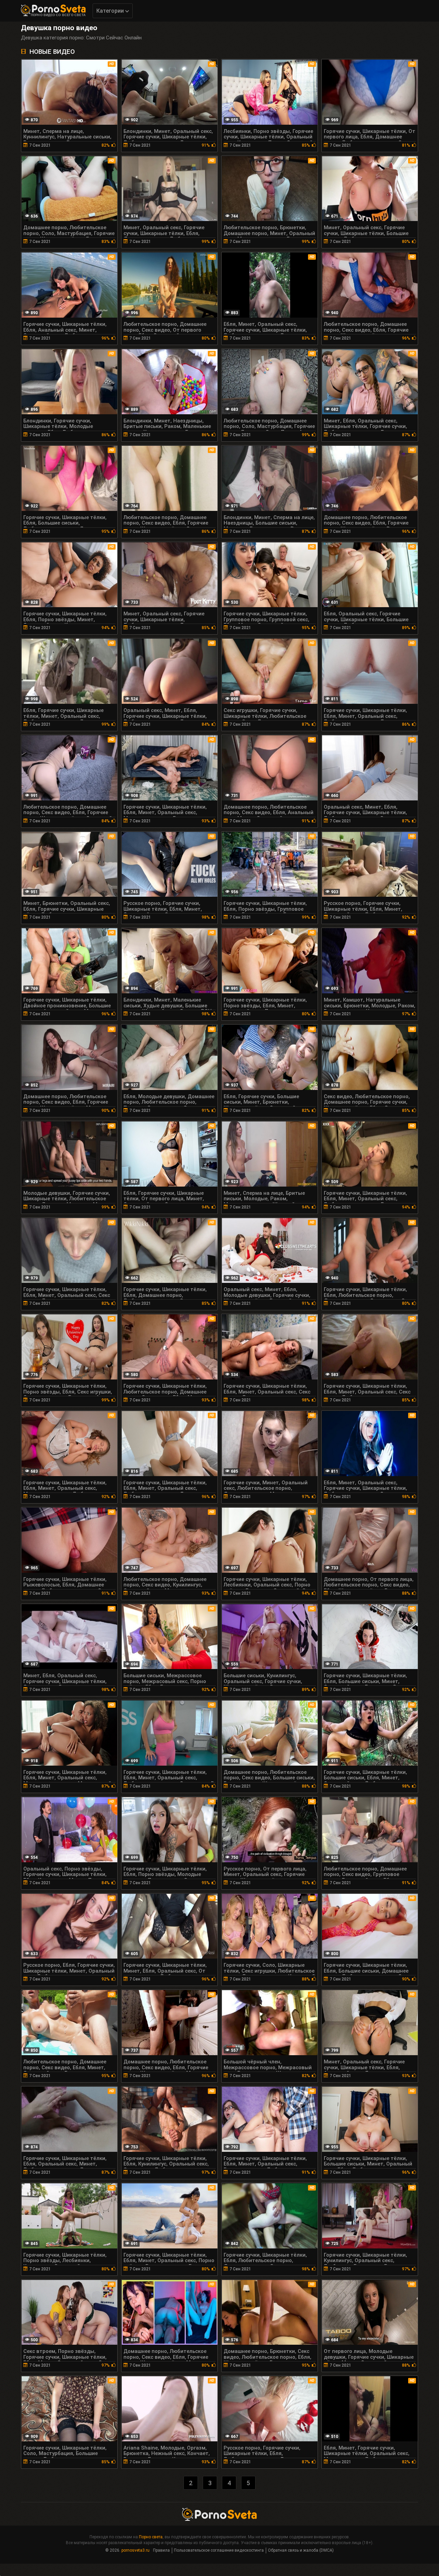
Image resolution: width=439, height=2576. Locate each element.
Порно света (151, 2537)
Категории (111, 11)
